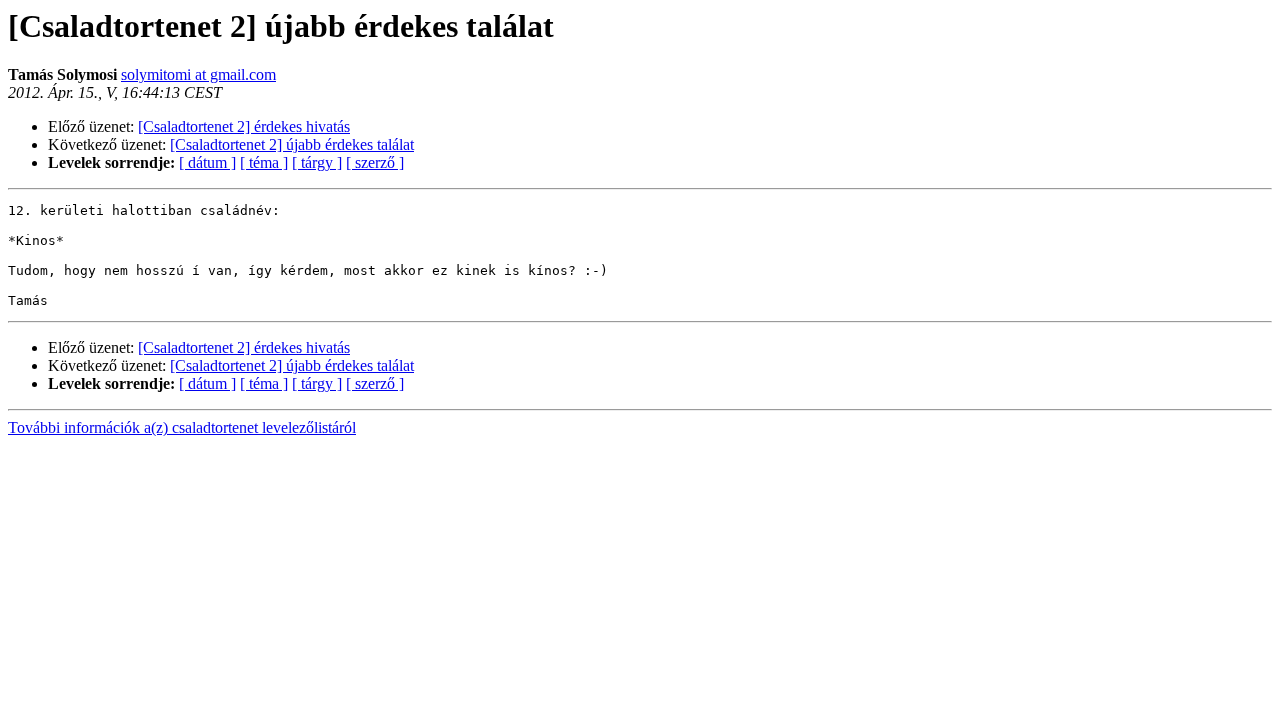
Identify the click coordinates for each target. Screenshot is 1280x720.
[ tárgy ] (317, 162)
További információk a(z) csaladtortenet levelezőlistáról (182, 427)
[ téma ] (264, 162)
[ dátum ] (207, 162)
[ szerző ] (375, 162)
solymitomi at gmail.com (198, 74)
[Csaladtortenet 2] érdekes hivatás (244, 126)
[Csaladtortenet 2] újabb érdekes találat (292, 144)
